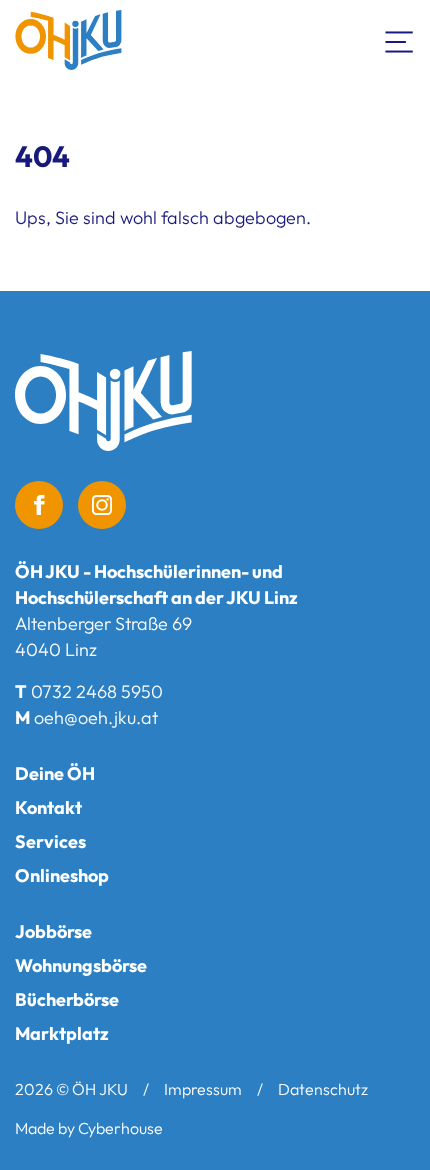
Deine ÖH (55, 773)
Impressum (203, 1089)
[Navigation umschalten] (400, 40)
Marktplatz (62, 1033)
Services (50, 841)
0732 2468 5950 (97, 691)
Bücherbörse (67, 999)
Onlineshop (62, 875)
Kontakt (48, 807)
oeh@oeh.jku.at (96, 717)
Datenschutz (323, 1089)
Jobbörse (53, 931)
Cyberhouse (120, 1128)
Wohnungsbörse (81, 965)
